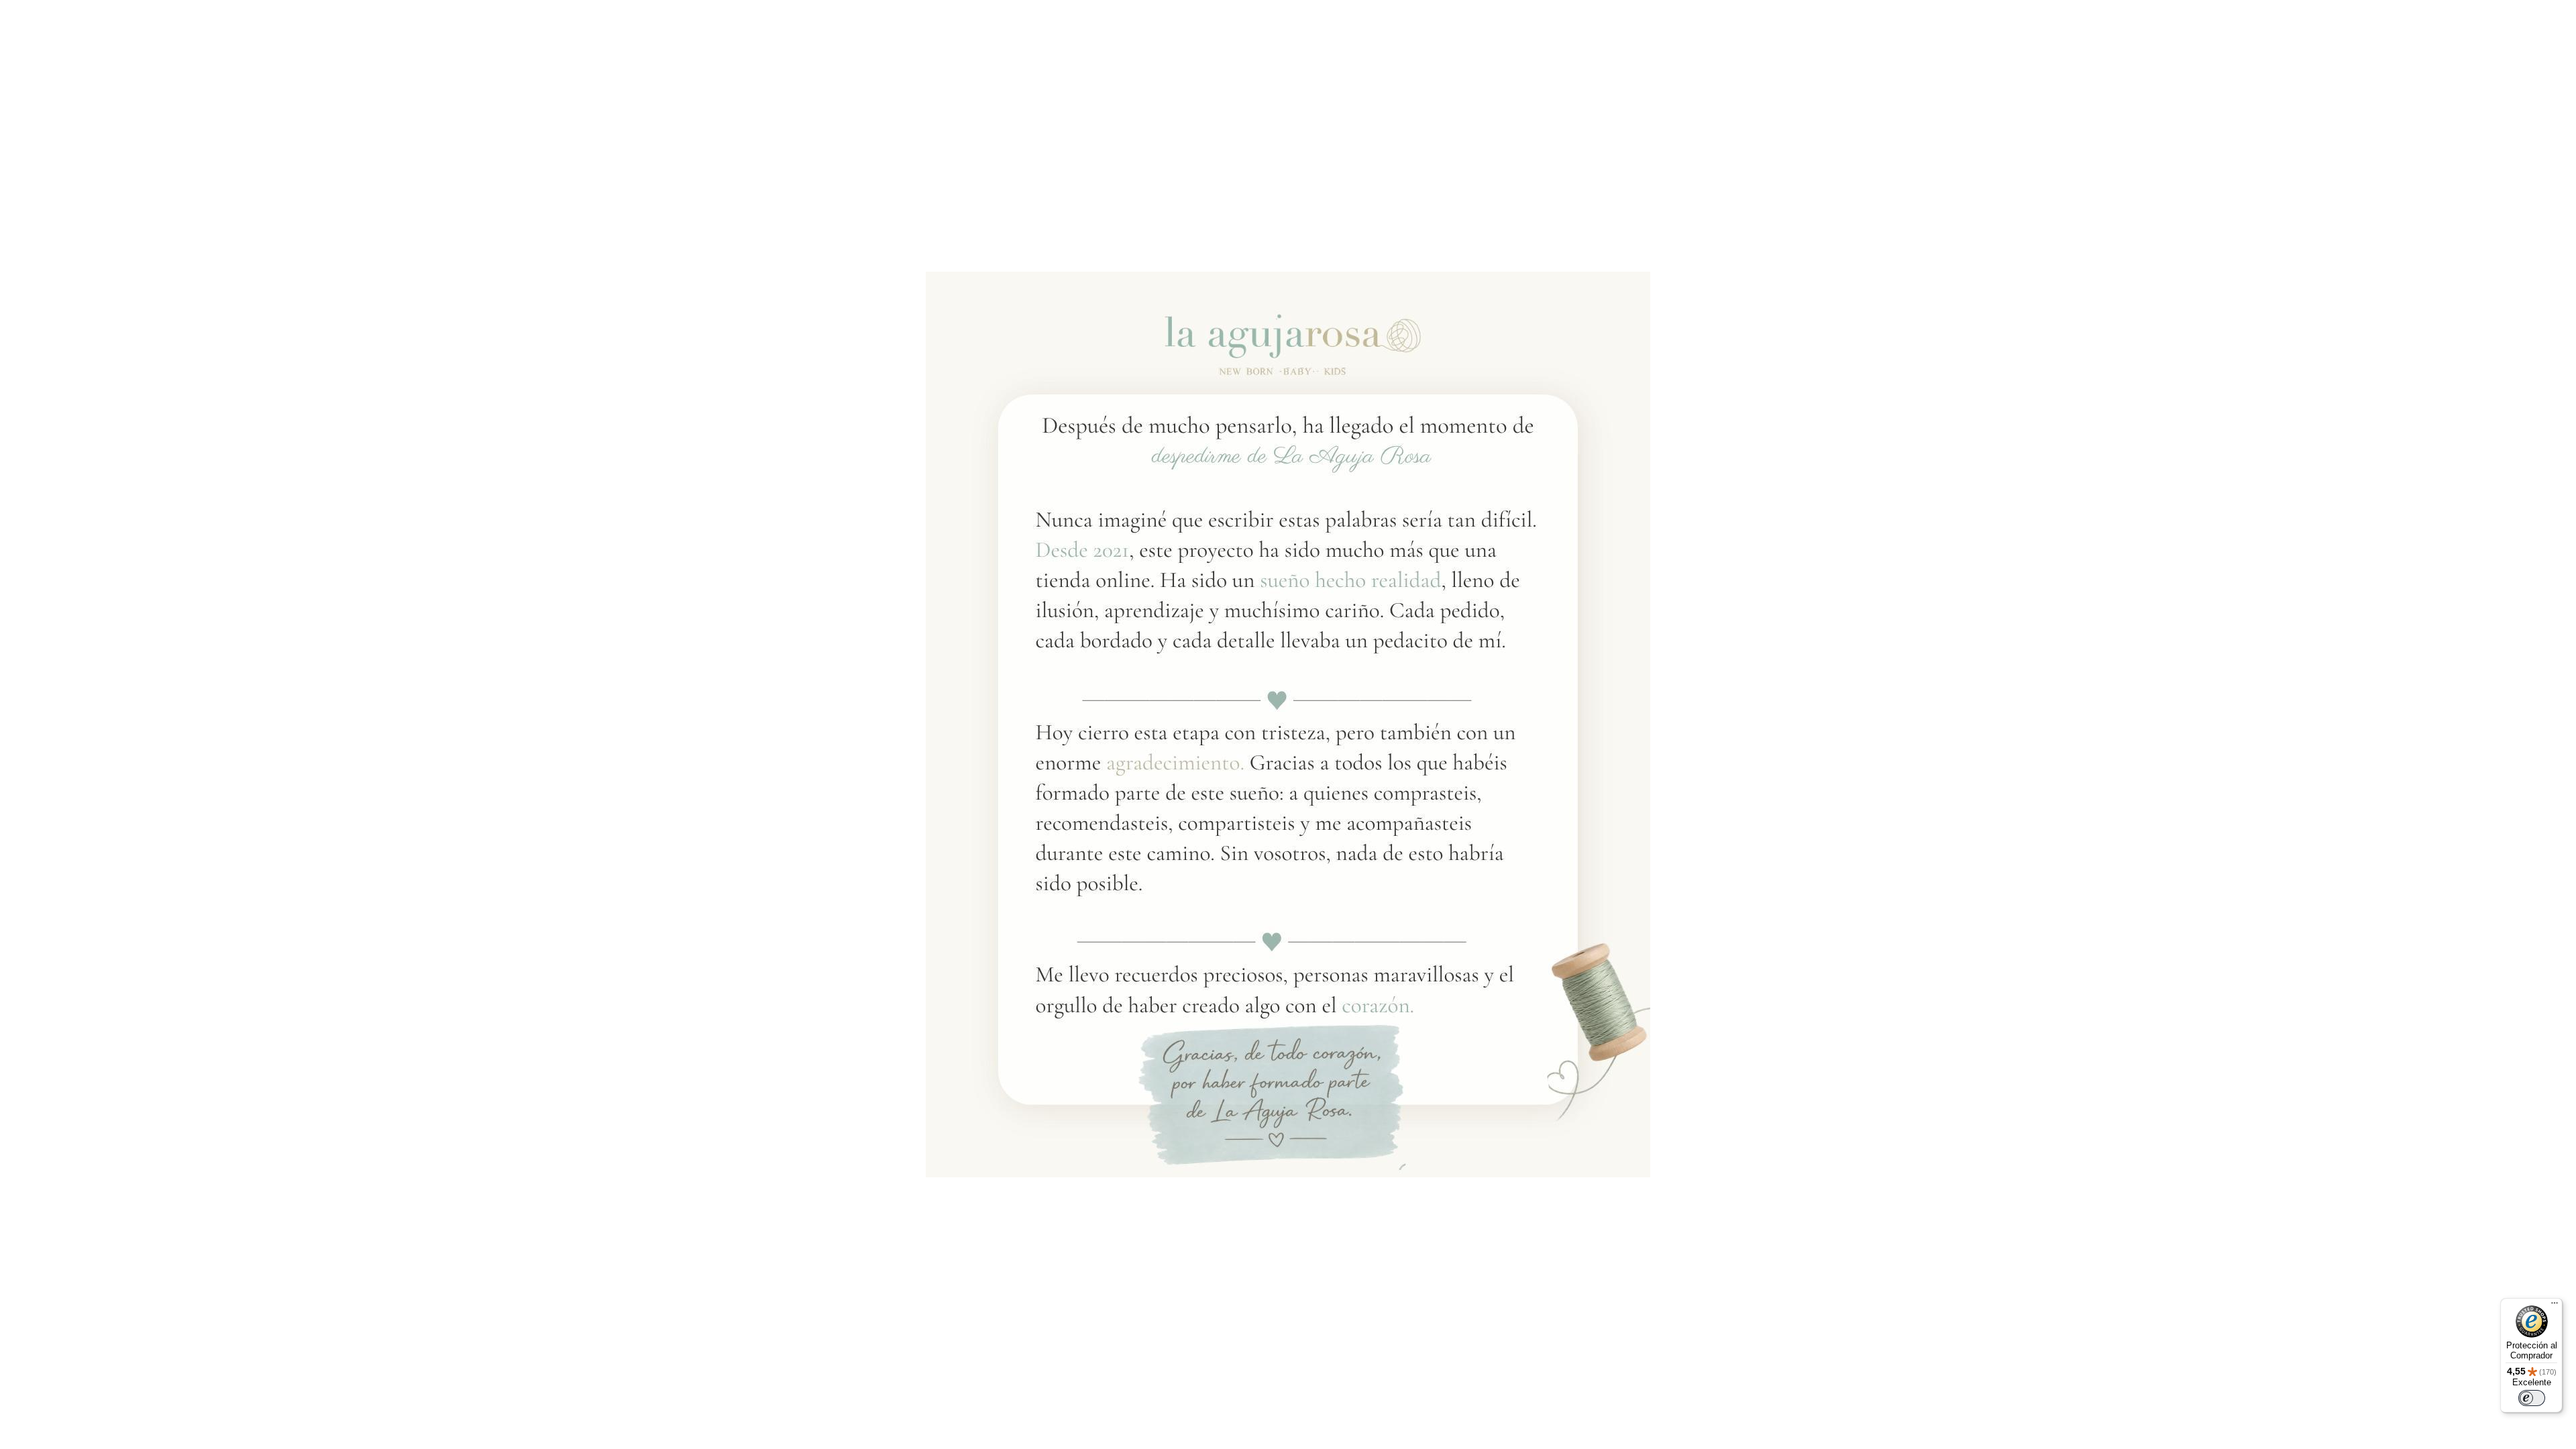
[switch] (2532, 1398)
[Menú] (2555, 1306)
